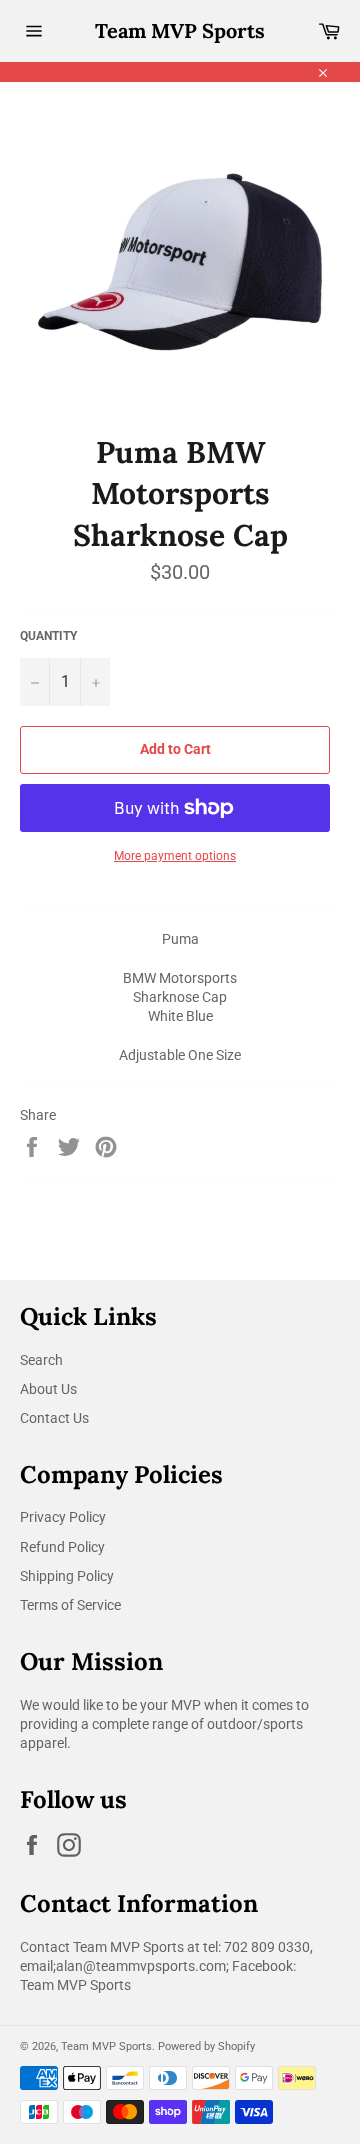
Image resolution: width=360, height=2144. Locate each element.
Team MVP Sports (180, 30)
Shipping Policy (67, 1576)
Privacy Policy (63, 1517)
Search (41, 1360)
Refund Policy (62, 1547)
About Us (48, 1389)
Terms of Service (70, 1605)
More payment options (175, 856)
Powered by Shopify (206, 2046)
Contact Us (54, 1418)
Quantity (48, 636)
